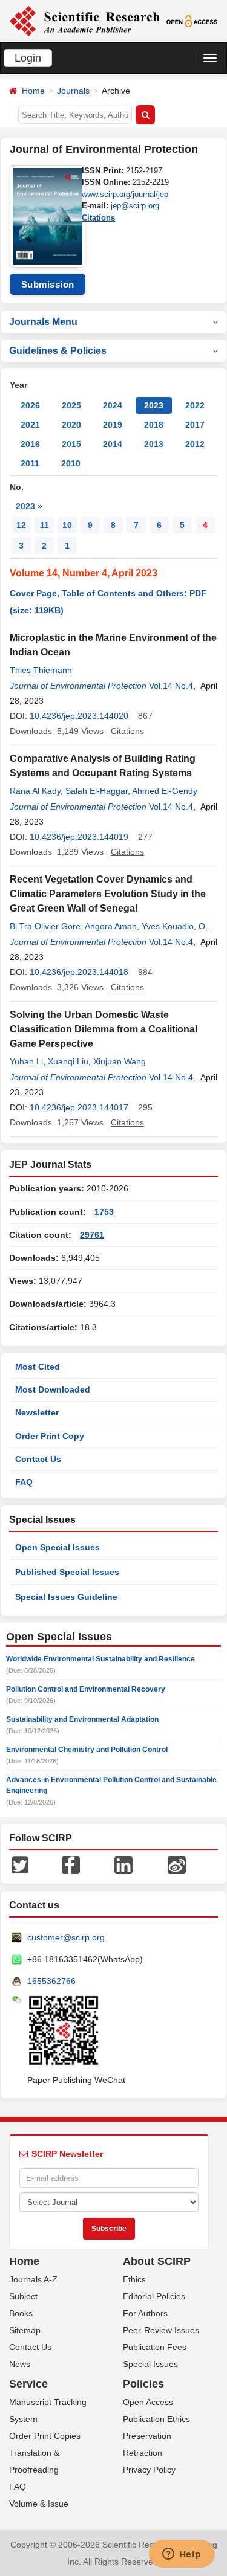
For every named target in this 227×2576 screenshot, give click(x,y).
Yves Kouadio (168, 926)
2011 (30, 463)
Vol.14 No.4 (171, 686)
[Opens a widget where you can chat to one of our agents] (182, 2555)
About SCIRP (157, 2261)
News (20, 2364)
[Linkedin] (123, 1864)
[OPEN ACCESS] (192, 21)
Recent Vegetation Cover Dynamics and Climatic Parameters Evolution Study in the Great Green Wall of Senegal (108, 894)
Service (28, 2384)
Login (28, 58)
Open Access (148, 2402)
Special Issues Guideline (66, 1597)
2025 (71, 405)
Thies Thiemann (41, 670)
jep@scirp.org (135, 206)
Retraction (143, 2453)
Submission (48, 284)
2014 (113, 444)
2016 (30, 444)
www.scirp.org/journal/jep (125, 194)
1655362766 (51, 1981)
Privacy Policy (149, 2470)
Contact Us (38, 1459)
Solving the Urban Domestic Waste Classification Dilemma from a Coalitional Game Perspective (104, 1029)
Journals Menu (43, 322)
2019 (113, 425)
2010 (71, 463)
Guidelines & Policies (58, 351)
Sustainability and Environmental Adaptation (82, 1719)
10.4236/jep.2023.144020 (79, 716)
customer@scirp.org (66, 1937)
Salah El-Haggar (97, 791)
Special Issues (150, 2364)
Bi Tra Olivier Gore (45, 926)
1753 (104, 1212)
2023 (154, 405)
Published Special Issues (67, 1572)
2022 (195, 405)
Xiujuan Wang (120, 1061)
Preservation (147, 2436)
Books (21, 2313)
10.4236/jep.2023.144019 (79, 837)
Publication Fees (155, 2347)
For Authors (145, 2313)
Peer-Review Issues (161, 2330)
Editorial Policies (154, 2296)
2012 (195, 444)
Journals (73, 91)
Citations (98, 218)
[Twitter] (20, 1864)
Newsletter (37, 1412)
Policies (143, 2384)
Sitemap (25, 2330)
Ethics (134, 2279)
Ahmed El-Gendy (165, 791)
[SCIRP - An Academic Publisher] (84, 21)
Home (33, 91)
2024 (113, 405)
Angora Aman (111, 926)
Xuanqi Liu (68, 1061)
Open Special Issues (58, 1547)
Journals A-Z (33, 2279)
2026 (30, 405)
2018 (154, 425)
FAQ (24, 1482)
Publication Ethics (156, 2419)
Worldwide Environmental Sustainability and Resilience (100, 1659)
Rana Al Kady (35, 791)
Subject (23, 2296)
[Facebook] (71, 1864)
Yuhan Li (26, 1061)
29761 (92, 1235)
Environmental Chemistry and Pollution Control (87, 1750)
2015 (71, 444)
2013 (154, 444)
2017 (195, 425)
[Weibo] (177, 1864)
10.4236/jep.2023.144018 (79, 972)
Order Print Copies (45, 2436)
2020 (71, 425)
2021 (30, 425)
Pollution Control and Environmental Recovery (86, 1689)
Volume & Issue (39, 2504)
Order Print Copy (50, 1436)
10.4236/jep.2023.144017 (79, 1107)
